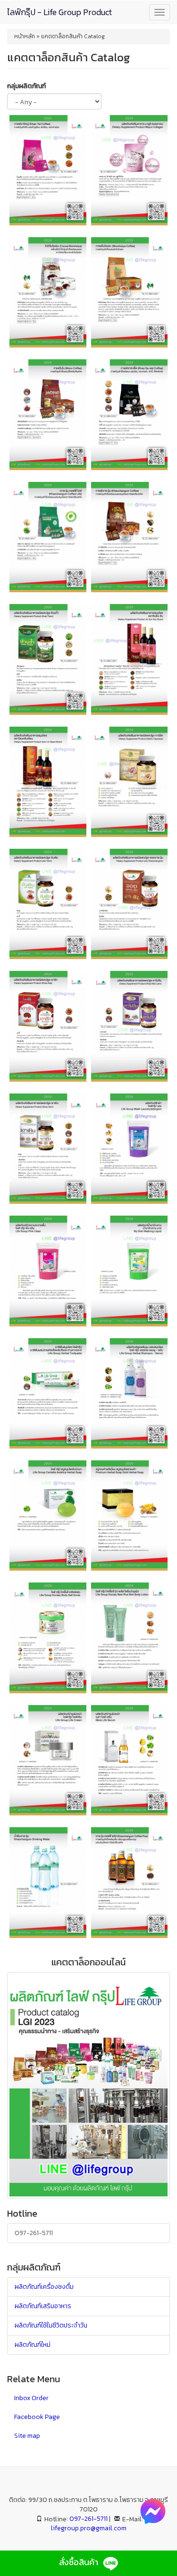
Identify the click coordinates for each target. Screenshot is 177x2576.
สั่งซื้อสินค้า (80, 2562)
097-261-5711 (34, 2233)
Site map (27, 2436)
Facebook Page (37, 2417)
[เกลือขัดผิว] (48, 1638)
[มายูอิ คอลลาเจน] (130, 170)
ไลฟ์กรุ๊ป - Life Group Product (59, 12)
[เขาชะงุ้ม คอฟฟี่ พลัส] (130, 1882)
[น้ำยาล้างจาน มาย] (130, 1271)
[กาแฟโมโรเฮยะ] (130, 292)
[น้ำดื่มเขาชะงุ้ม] (48, 1882)
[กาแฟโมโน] (48, 414)
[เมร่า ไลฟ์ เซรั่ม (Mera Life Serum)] (130, 1760)
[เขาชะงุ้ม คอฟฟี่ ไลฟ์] (48, 537)
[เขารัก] (48, 1026)
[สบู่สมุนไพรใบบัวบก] (48, 1516)
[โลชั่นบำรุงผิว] (130, 1638)
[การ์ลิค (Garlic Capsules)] (130, 782)
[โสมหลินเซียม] (48, 782)
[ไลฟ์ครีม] (48, 1760)
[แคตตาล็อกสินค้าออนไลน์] (88, 2085)
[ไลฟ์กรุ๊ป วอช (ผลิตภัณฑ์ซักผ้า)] (130, 1149)
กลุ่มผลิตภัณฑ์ (26, 86)
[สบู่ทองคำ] (130, 1516)
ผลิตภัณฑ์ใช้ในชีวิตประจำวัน (51, 2325)
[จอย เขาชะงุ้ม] (130, 904)
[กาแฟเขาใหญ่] (48, 170)
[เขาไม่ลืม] (130, 1026)
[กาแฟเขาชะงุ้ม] (130, 537)
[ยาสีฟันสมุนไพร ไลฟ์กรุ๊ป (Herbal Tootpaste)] (48, 1393)
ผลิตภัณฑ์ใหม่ (33, 2345)
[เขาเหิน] (48, 1149)
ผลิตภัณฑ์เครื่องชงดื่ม (44, 2287)
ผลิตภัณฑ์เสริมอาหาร (43, 2306)
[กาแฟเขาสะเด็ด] (130, 414)
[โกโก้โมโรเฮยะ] (48, 292)
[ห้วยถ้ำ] (48, 659)
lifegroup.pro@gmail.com (89, 2528)
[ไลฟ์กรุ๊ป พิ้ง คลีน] (48, 1271)
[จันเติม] (48, 904)
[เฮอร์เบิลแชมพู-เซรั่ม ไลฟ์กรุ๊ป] (130, 1393)
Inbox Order (31, 2398)
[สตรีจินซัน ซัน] (130, 659)
